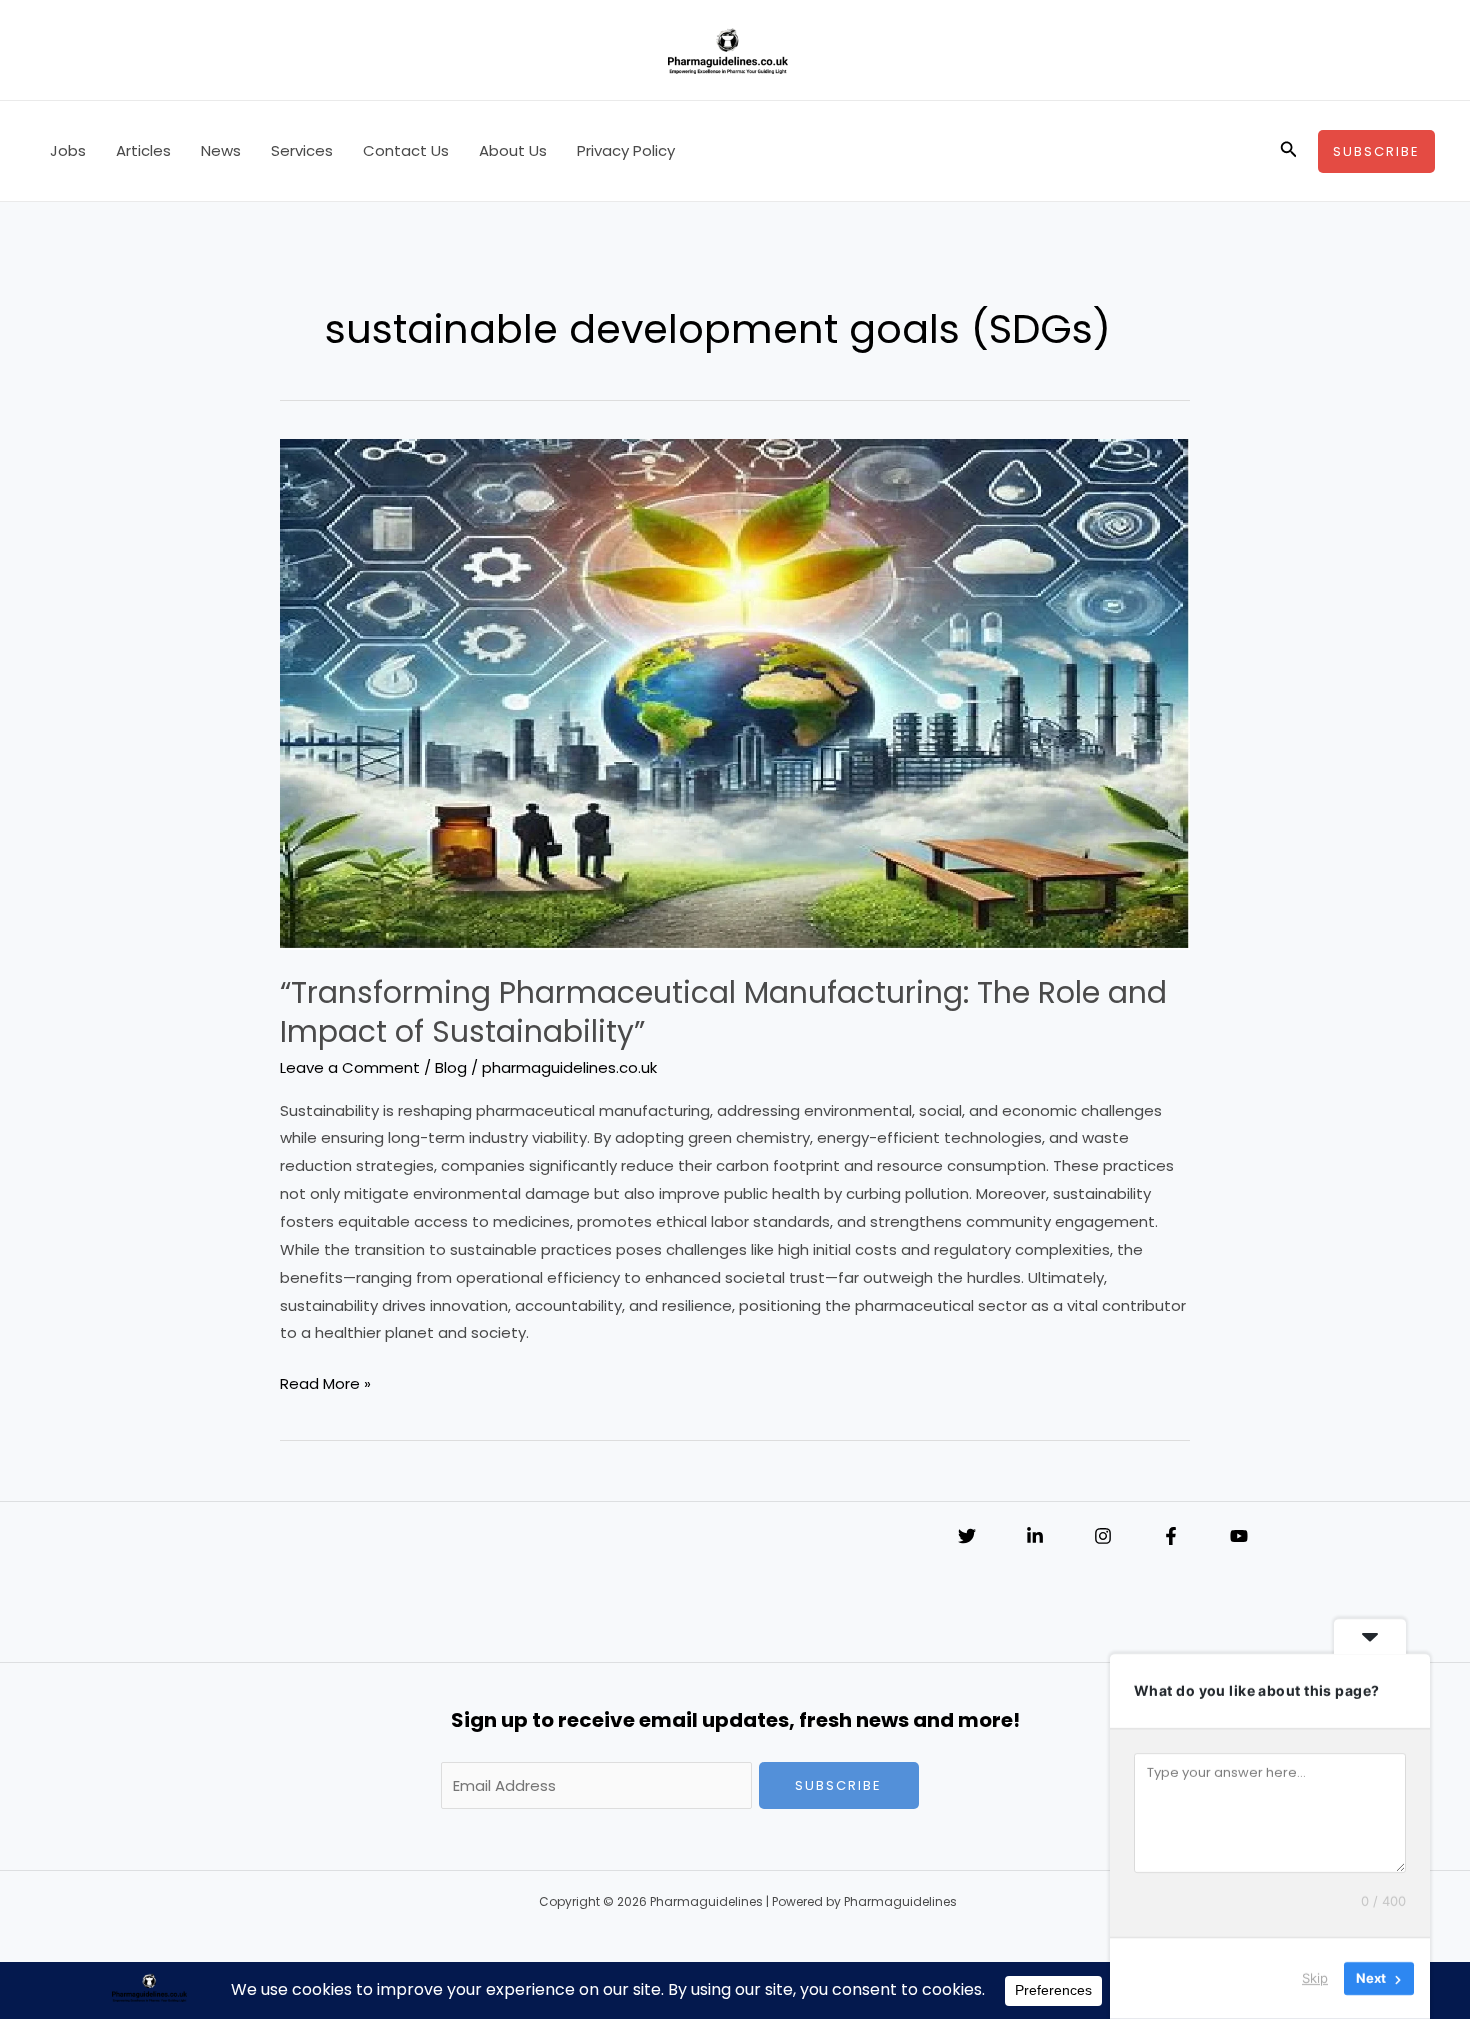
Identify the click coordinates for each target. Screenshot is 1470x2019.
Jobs (68, 150)
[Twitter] (967, 1536)
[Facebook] (1171, 1536)
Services (302, 150)
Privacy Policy (626, 150)
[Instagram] (1103, 1536)
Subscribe (838, 1785)
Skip (1315, 1978)
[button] (1289, 151)
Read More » (325, 1385)
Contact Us (406, 150)
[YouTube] (1239, 1536)
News (221, 150)
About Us (513, 150)
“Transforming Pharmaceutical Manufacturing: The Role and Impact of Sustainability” (723, 1012)
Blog (451, 1067)
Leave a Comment (350, 1067)
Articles (143, 150)
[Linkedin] (1035, 1536)
